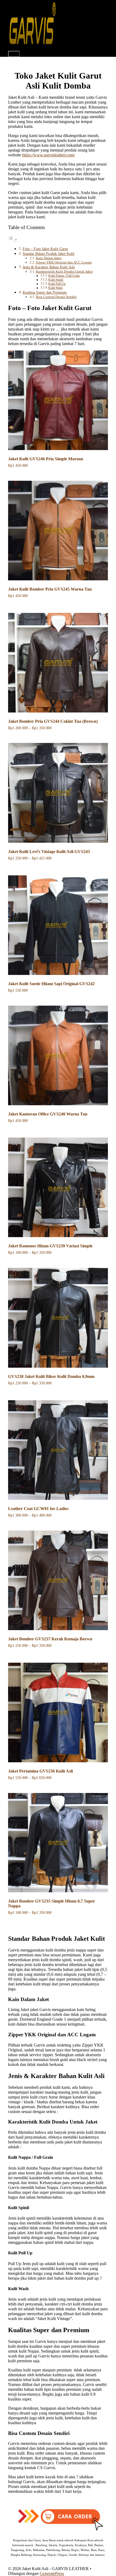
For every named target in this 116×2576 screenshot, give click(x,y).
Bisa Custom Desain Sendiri (56, 297)
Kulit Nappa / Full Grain (64, 276)
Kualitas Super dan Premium (45, 292)
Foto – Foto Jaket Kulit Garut (45, 249)
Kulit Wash (55, 288)
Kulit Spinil (56, 280)
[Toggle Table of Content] (13, 239)
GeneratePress (52, 2573)
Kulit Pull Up (57, 284)
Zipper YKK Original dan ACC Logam (64, 262)
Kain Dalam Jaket (49, 258)
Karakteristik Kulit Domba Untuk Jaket (64, 271)
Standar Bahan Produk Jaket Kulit (49, 254)
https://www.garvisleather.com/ (48, 155)
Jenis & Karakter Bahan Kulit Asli (49, 267)
